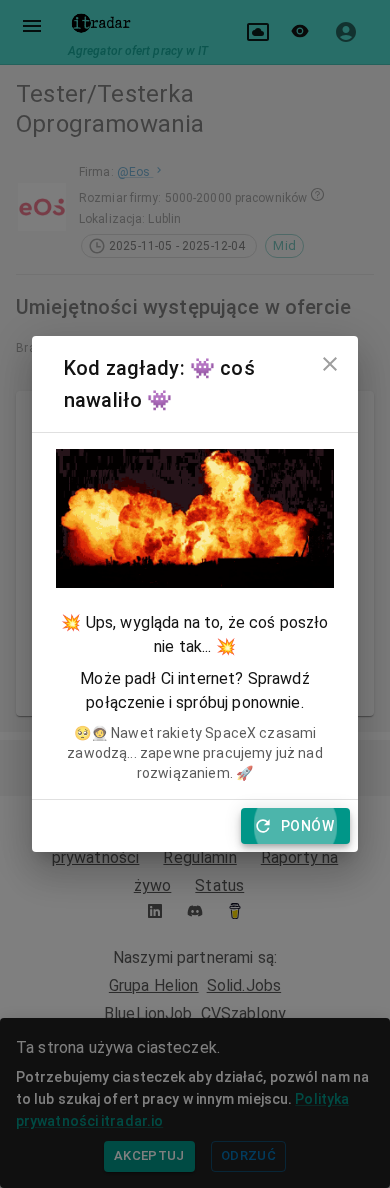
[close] (330, 364)
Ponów (307, 826)
